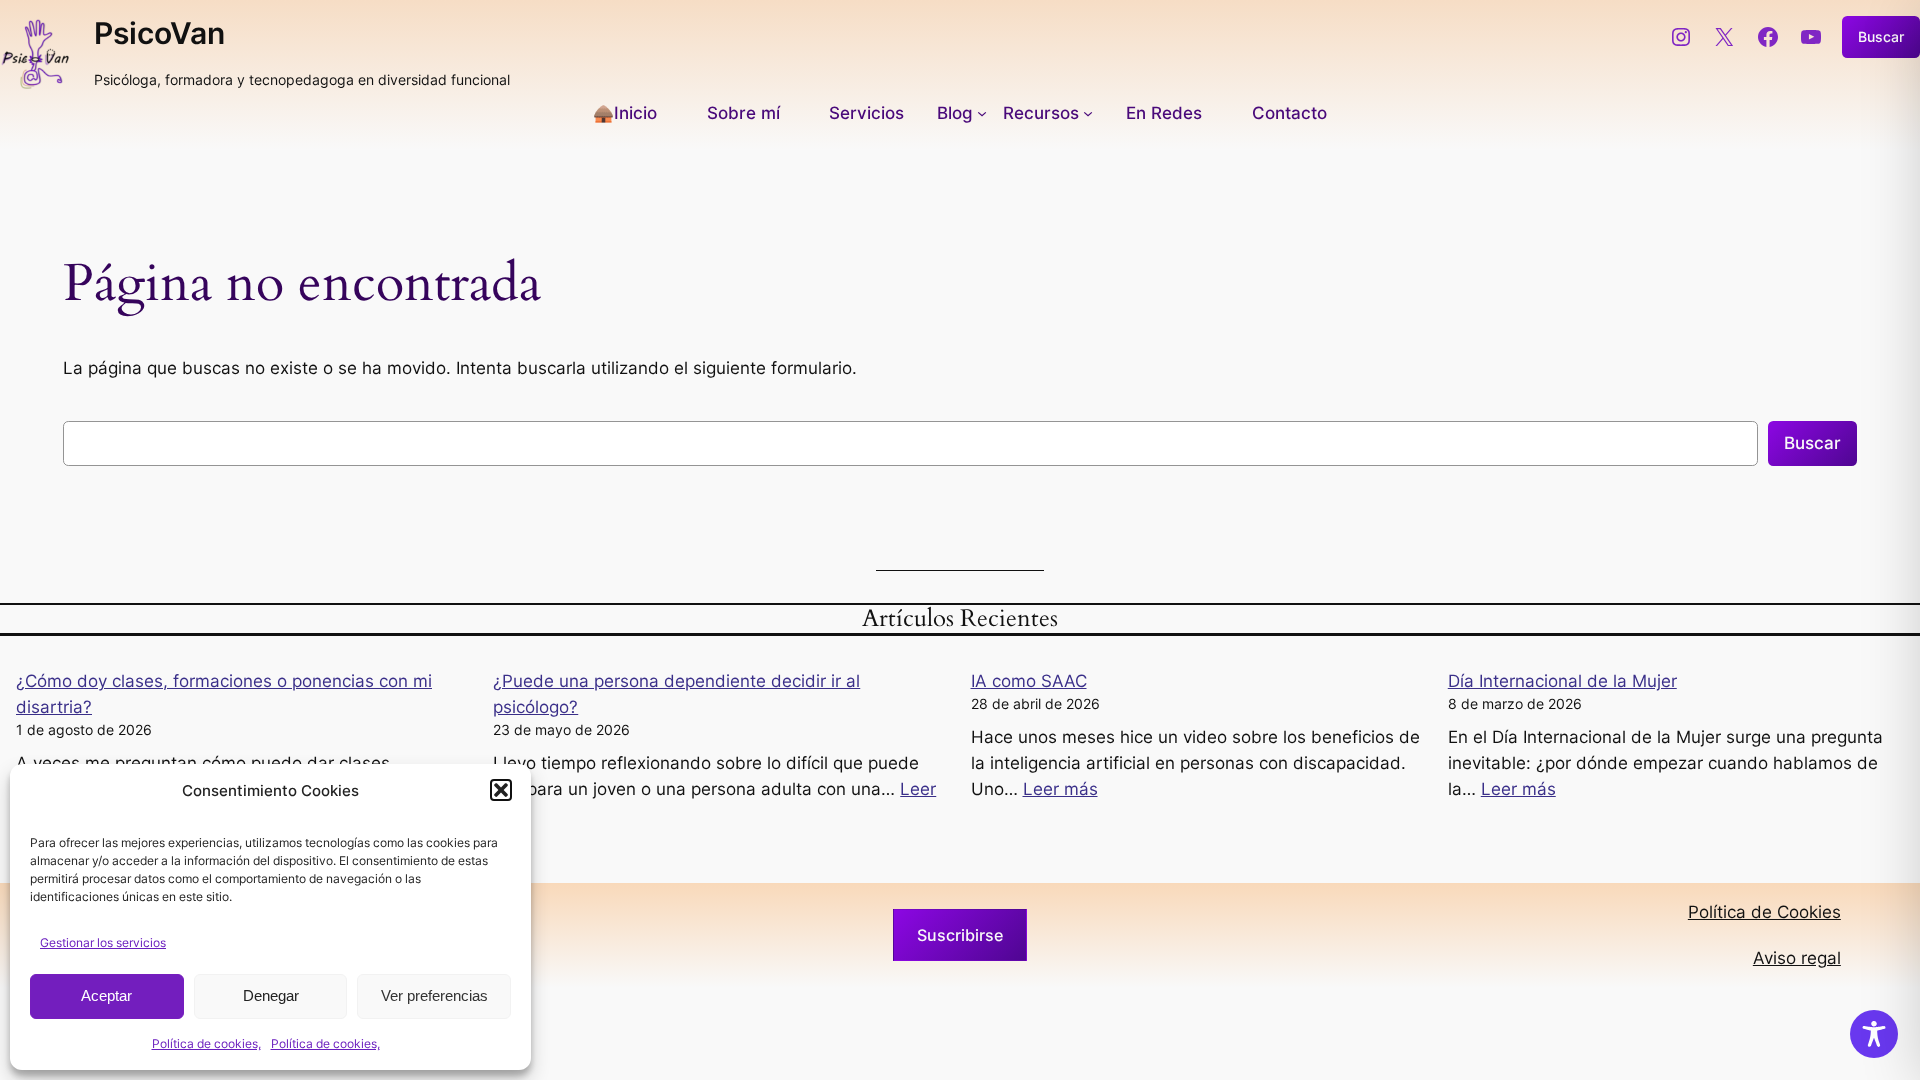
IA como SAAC (1029, 681)
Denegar (271, 995)
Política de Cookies (1764, 912)
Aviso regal (1797, 958)
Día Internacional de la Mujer (1562, 681)
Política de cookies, (206, 1043)
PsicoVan (159, 33)
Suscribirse (960, 935)
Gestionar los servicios (103, 942)
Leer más (1060, 789)
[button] (501, 790)
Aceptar (106, 995)
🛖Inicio (625, 113)
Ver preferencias (434, 995)
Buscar (1881, 36)
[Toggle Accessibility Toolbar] (1874, 1034)
